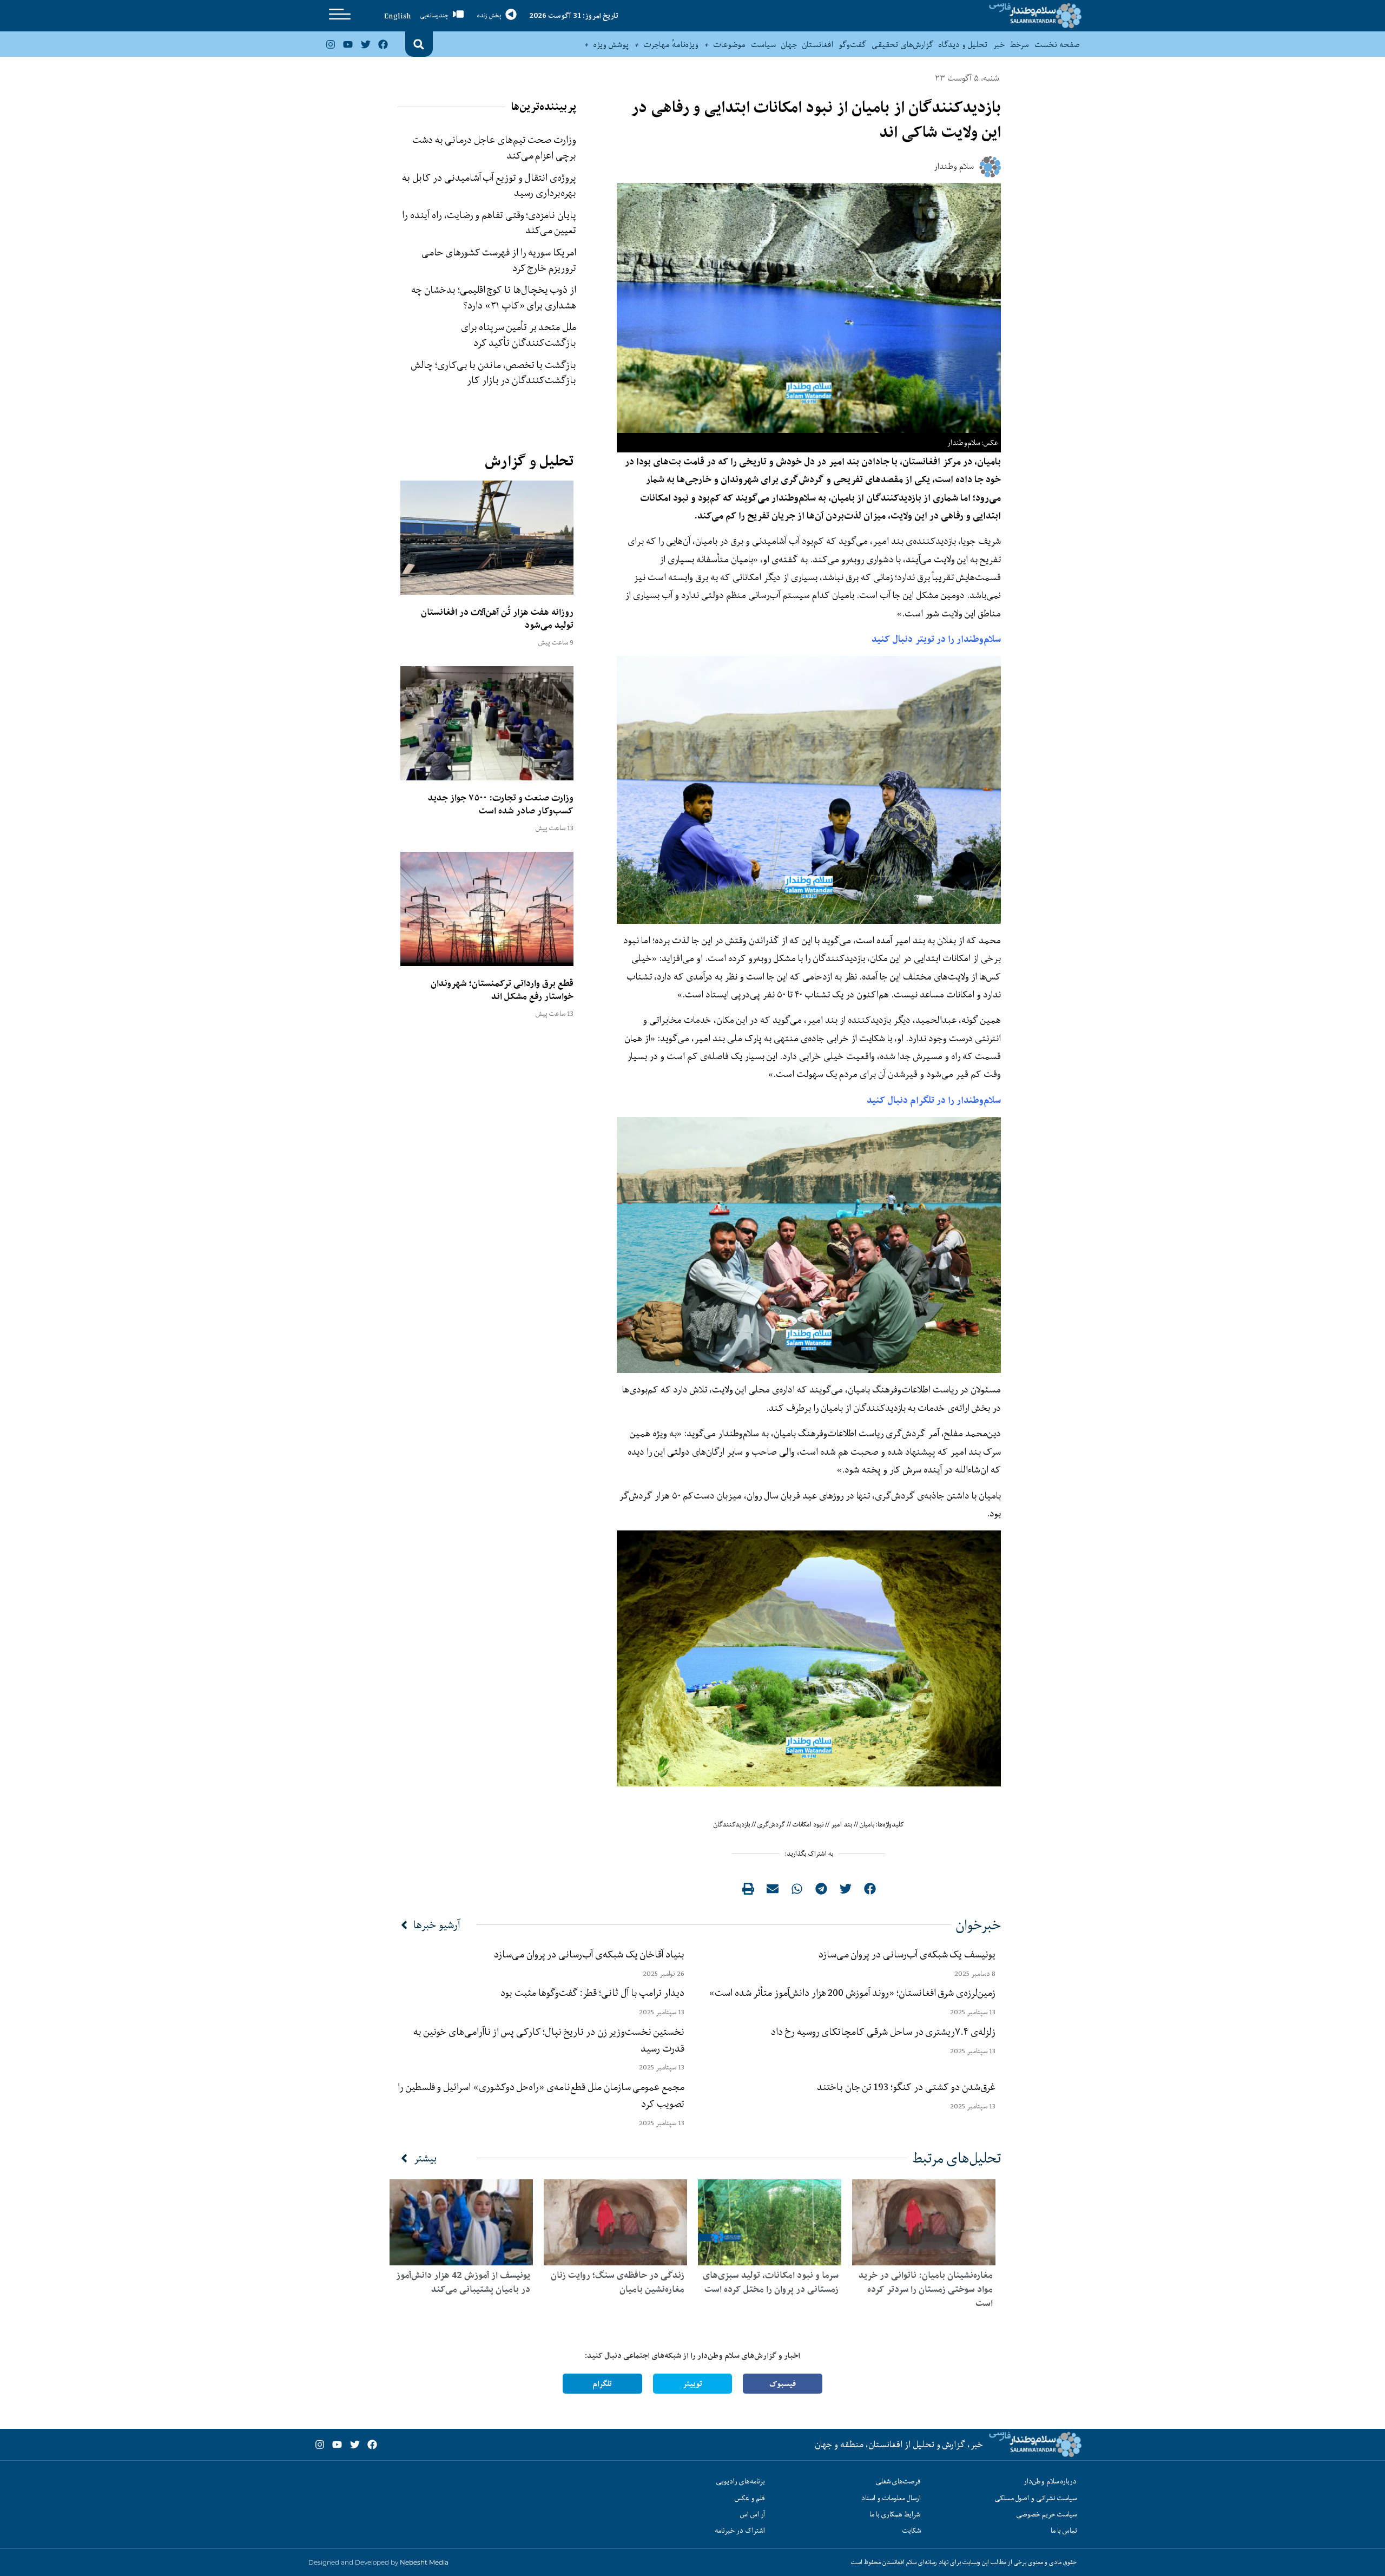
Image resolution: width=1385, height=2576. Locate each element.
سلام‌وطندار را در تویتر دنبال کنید (936, 639)
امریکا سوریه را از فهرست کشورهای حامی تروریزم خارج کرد (499, 260)
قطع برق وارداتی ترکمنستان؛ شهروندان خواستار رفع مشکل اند (502, 990)
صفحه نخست (1057, 44)
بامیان (867, 1824)
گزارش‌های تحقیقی (902, 44)
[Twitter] (365, 44)
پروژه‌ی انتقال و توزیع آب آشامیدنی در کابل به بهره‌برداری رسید (489, 185)
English (398, 16)
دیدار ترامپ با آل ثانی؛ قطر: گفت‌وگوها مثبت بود (592, 1993)
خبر (999, 44)
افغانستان (818, 44)
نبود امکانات (808, 1824)
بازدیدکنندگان (732, 1824)
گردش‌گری (771, 1824)
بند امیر (842, 1824)
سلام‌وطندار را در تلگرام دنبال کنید (934, 1100)
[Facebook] (383, 44)
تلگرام (602, 2384)
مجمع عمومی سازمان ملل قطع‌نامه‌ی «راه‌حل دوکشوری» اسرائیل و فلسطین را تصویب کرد (541, 2095)
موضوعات (730, 44)
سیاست (763, 44)
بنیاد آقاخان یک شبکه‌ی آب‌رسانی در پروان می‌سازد (589, 1954)
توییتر (692, 2384)
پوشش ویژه (611, 44)
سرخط (1020, 44)
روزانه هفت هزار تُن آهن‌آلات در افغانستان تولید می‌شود (497, 619)
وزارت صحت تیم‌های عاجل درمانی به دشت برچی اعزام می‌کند (494, 147)
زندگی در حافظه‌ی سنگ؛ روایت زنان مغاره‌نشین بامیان (618, 2282)
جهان (789, 44)
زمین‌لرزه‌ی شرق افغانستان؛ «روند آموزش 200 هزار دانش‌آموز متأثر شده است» (850, 1993)
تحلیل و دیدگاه (963, 44)
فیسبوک (783, 2384)
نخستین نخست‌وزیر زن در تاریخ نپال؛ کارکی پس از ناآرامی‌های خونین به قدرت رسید (549, 2040)
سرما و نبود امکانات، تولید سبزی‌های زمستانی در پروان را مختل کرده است (771, 2282)
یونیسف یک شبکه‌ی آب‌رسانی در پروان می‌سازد (907, 1954)
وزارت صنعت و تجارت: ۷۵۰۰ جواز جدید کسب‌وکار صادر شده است (501, 804)
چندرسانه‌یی (434, 15)
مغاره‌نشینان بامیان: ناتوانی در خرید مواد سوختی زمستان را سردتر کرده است (926, 2289)
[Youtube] (348, 44)
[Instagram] (331, 44)
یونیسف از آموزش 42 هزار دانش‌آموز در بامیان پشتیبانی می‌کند (463, 2282)
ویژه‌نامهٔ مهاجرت (671, 44)
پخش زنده (489, 15)
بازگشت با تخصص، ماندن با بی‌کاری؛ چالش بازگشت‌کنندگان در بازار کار (494, 373)
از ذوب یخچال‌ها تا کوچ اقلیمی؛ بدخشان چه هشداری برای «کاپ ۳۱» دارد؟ (494, 297)
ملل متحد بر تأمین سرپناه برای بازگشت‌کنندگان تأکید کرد (519, 335)
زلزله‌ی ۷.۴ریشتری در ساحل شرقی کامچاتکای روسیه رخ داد (883, 2032)
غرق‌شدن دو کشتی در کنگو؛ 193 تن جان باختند (906, 2087)
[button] (419, 44)
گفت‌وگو (852, 44)
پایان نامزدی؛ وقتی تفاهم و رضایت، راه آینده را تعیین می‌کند (489, 223)
